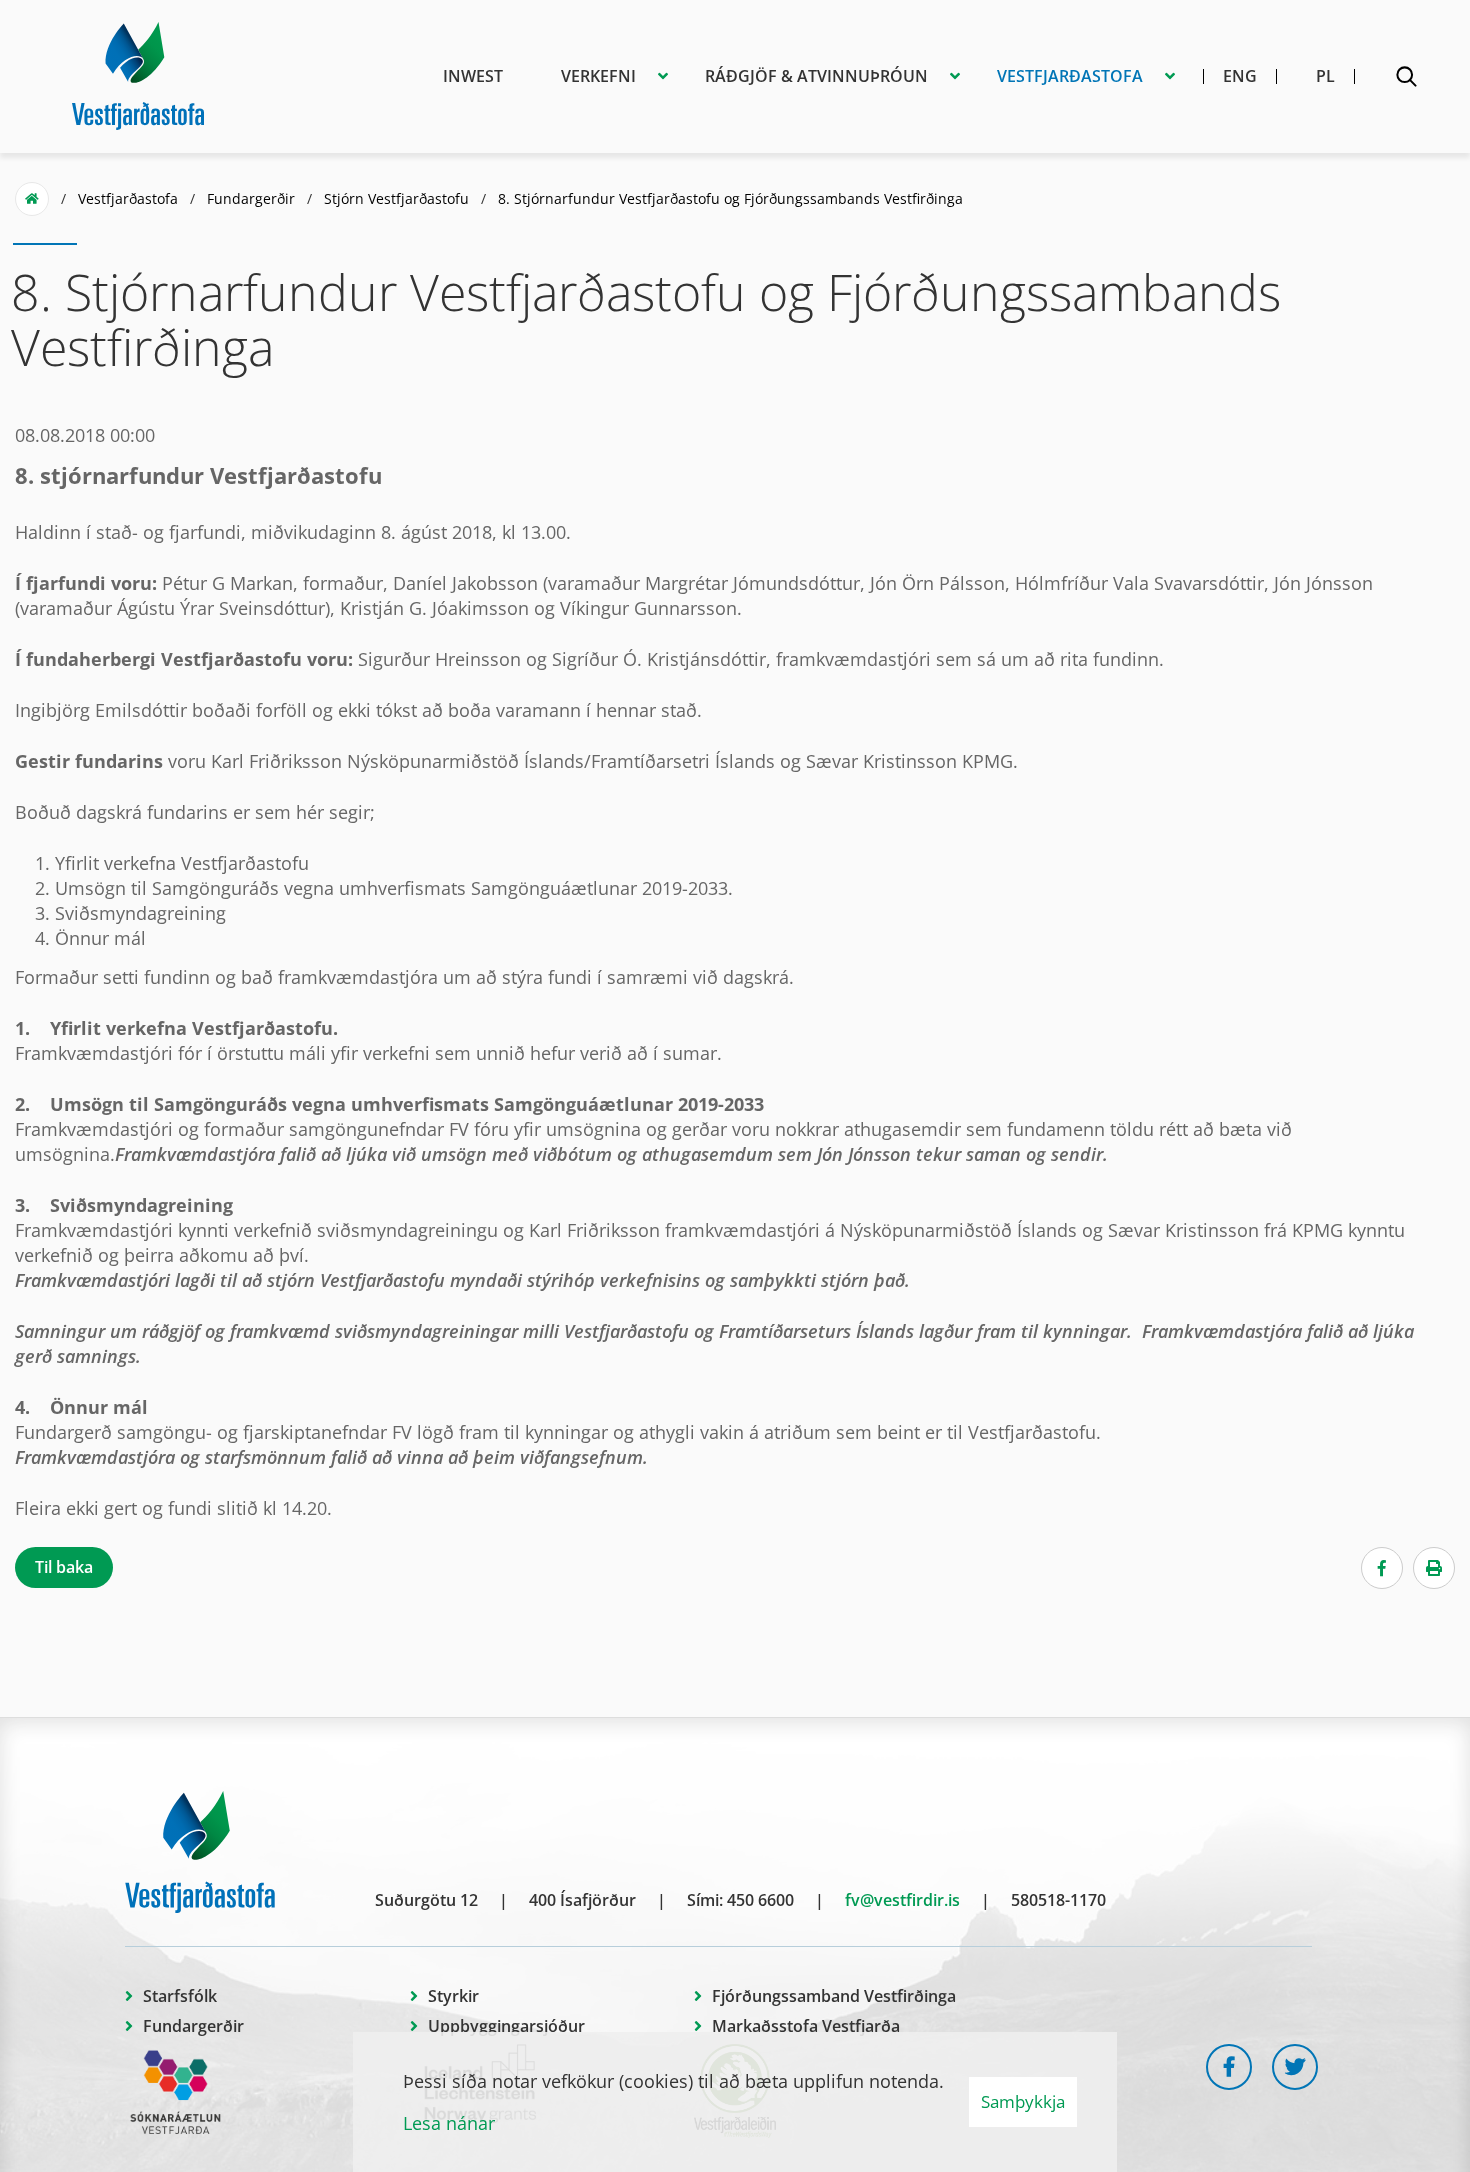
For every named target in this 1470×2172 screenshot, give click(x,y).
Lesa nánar (449, 2123)
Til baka (64, 1567)
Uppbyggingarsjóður (506, 2026)
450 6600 (760, 1900)
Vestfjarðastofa (128, 198)
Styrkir (453, 1996)
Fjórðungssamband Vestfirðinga (834, 1996)
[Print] (1434, 1568)
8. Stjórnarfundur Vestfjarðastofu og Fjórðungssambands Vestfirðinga (730, 198)
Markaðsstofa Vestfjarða (806, 2026)
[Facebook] (1382, 1568)
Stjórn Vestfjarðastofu (396, 198)
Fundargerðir (251, 198)
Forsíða (32, 199)
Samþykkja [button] (1023, 2101)
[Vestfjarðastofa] (138, 73)
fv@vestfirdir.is (902, 1900)
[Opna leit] (1406, 80)
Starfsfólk (180, 1996)
